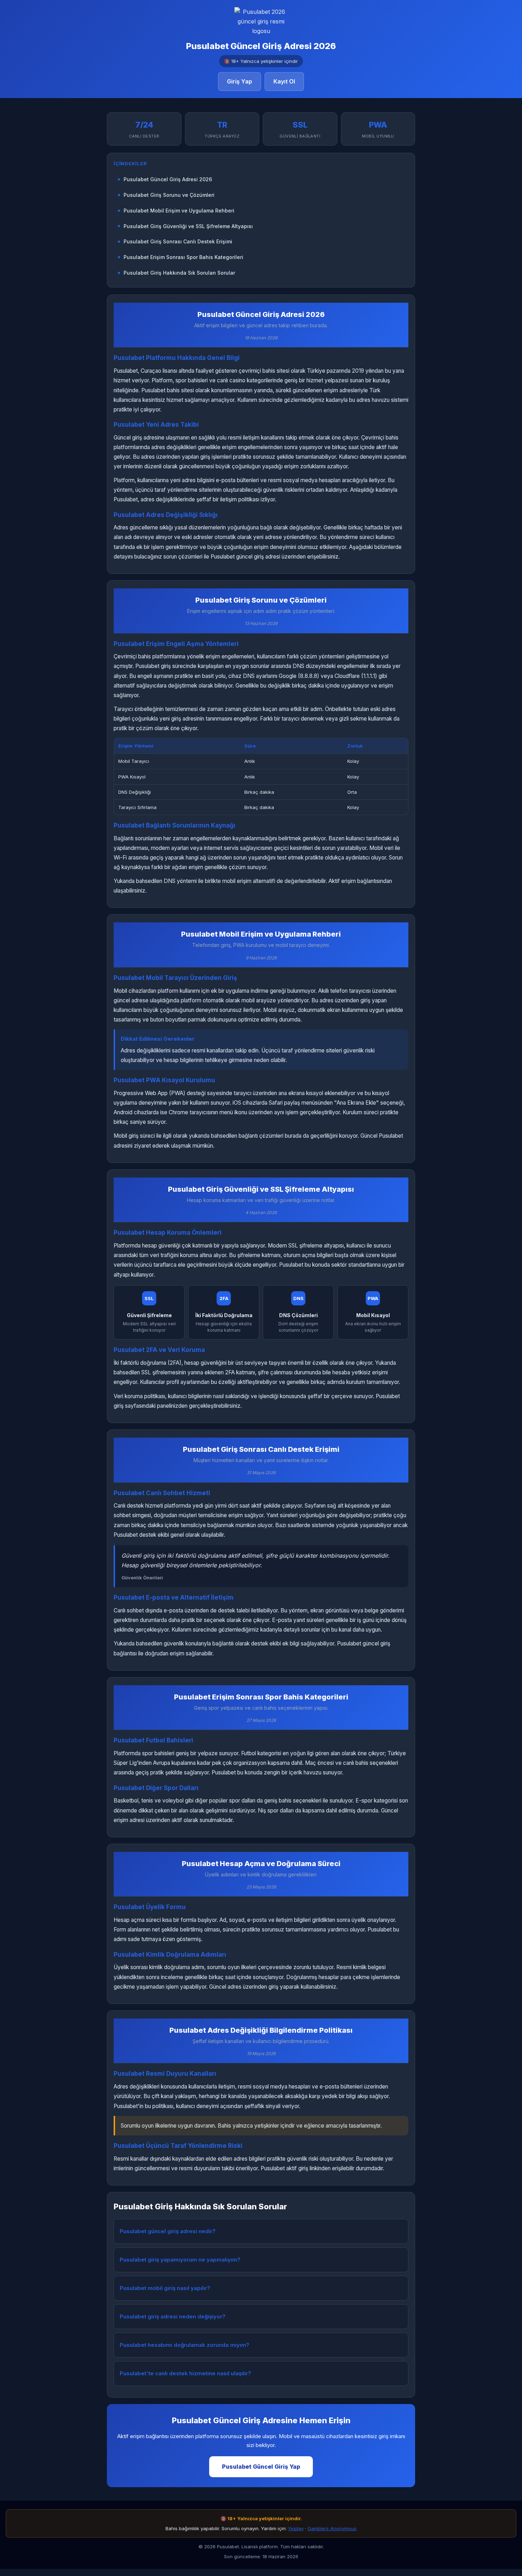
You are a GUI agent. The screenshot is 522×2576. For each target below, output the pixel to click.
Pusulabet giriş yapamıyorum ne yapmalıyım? (180, 2260)
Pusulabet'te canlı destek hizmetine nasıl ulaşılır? (185, 2373)
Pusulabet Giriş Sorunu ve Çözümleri (169, 195)
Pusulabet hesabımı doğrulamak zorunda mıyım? (184, 2345)
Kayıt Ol (284, 81)
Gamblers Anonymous (332, 2528)
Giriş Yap (240, 81)
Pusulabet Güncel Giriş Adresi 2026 (168, 179)
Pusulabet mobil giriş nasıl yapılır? (165, 2288)
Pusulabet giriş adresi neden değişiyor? (173, 2316)
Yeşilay (296, 2528)
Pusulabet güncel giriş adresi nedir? (168, 2231)
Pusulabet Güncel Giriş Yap (261, 2467)
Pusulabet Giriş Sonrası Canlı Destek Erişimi (178, 241)
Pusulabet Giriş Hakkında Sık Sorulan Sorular (179, 273)
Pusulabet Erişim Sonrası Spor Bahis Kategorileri (183, 257)
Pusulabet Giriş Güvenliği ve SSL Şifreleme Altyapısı (188, 226)
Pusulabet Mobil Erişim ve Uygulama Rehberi (179, 211)
